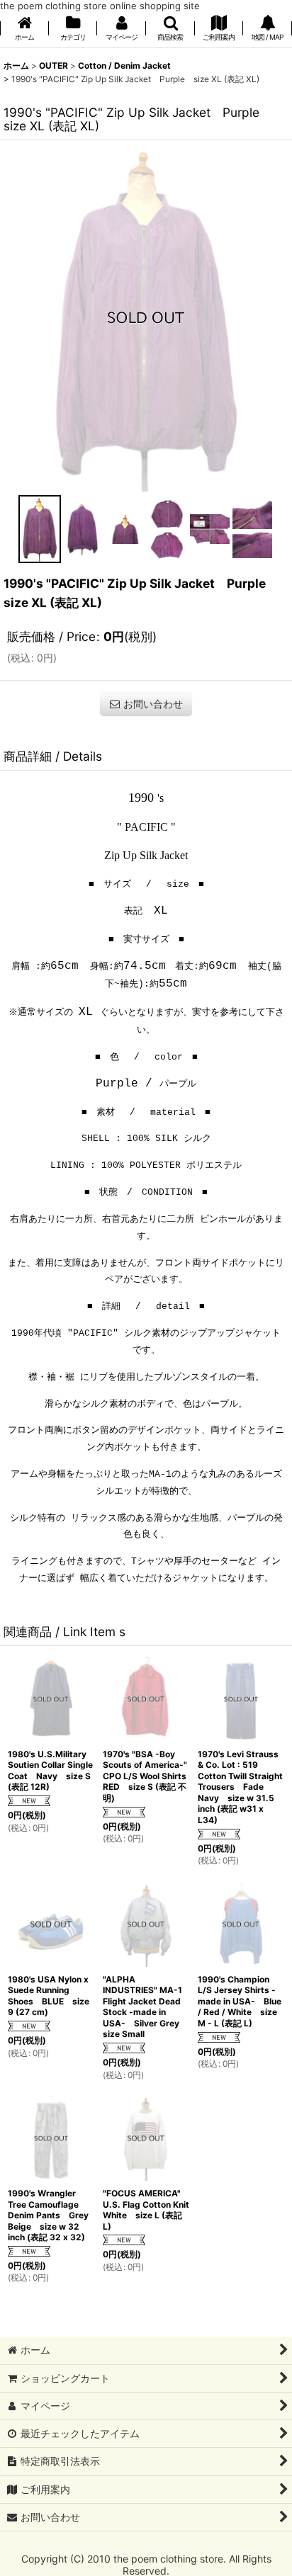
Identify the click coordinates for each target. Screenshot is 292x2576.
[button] (170, 29)
